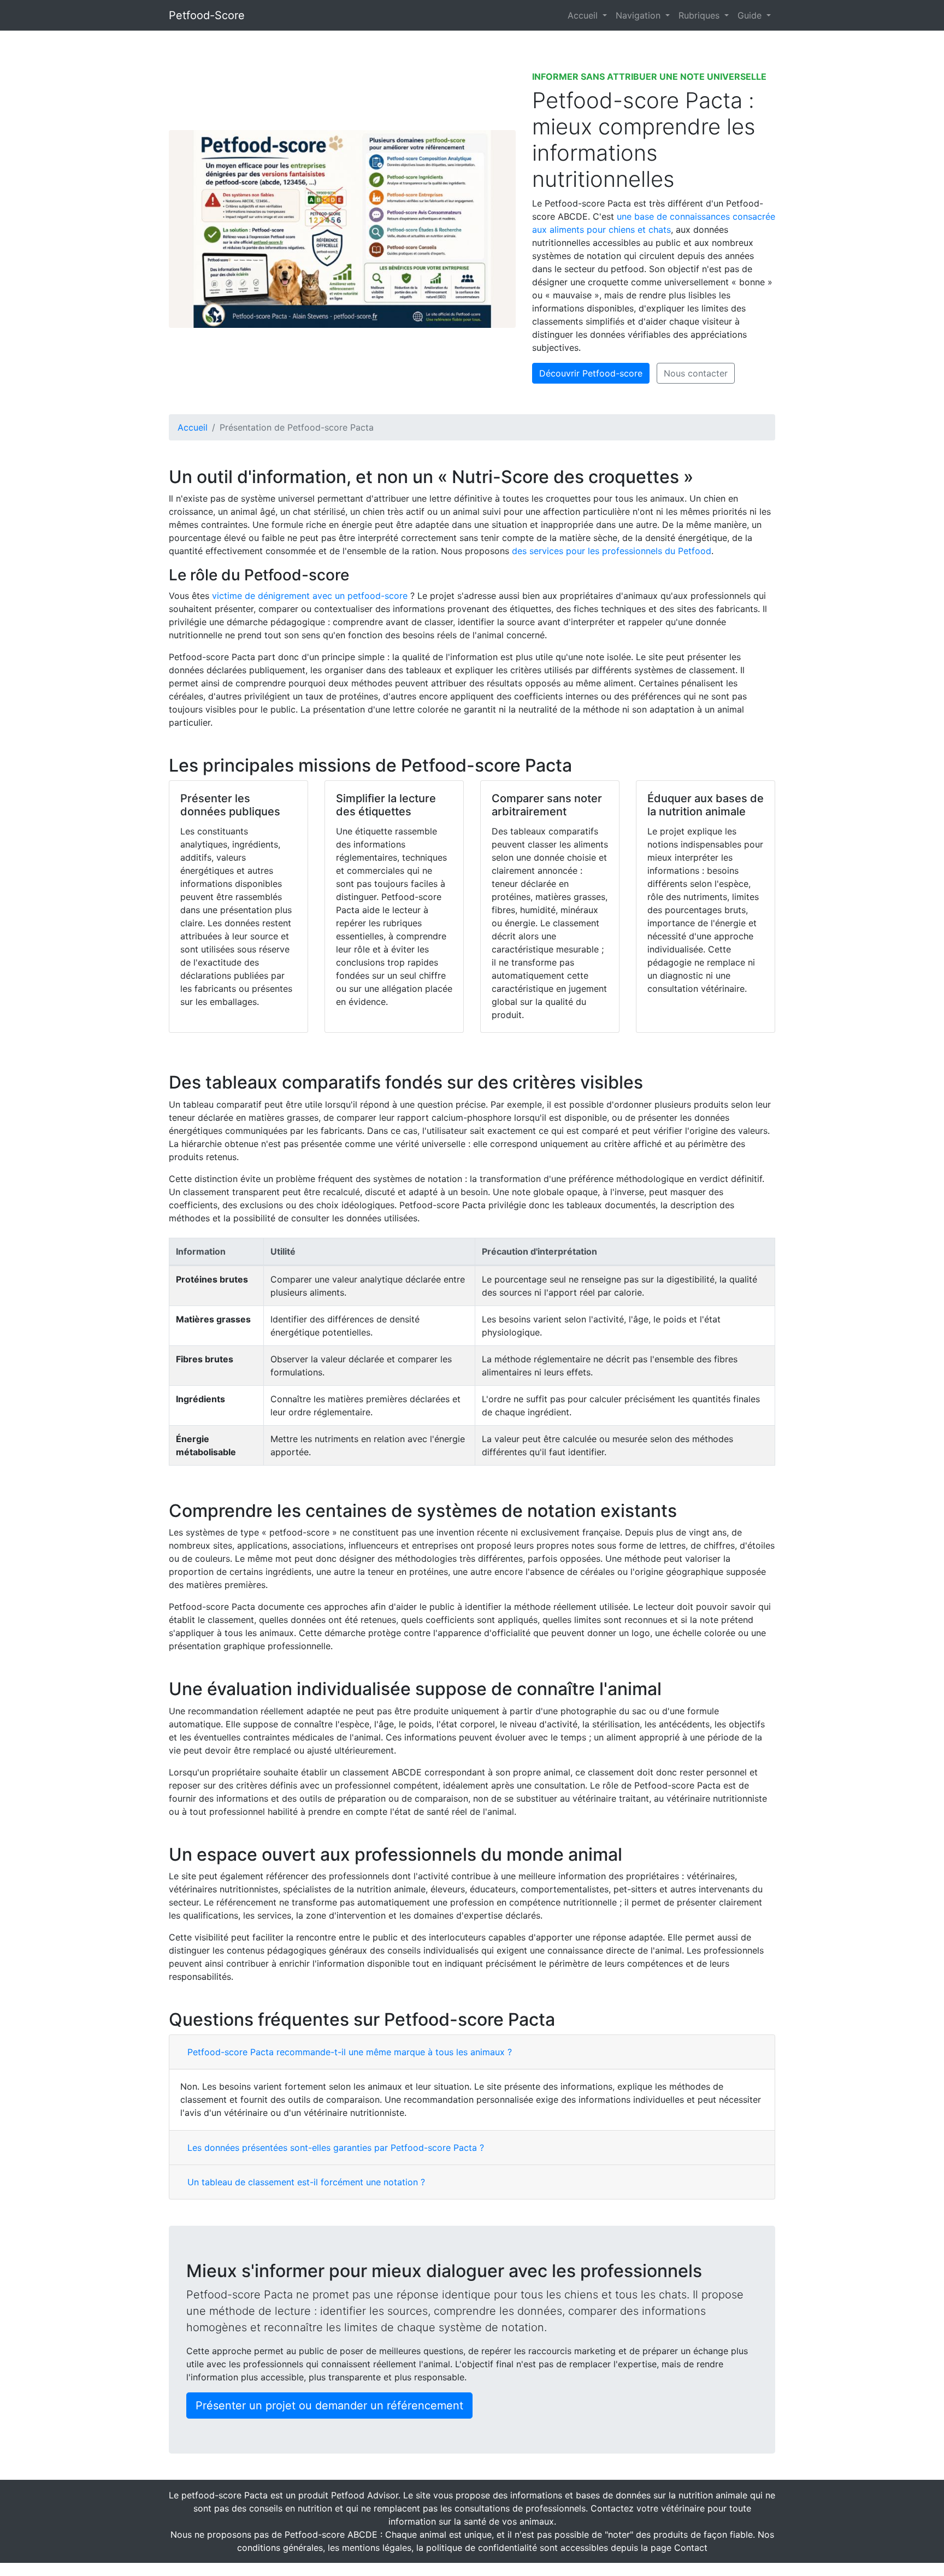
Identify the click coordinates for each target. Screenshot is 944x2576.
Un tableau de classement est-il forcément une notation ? (306, 2182)
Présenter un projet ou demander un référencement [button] (329, 2406)
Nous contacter (696, 373)
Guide (751, 15)
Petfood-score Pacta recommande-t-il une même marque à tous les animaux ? (350, 2052)
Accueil (584, 15)
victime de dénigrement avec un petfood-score (310, 596)
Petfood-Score (207, 15)
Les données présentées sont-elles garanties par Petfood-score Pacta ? (336, 2148)
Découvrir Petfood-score (591, 373)
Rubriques (700, 15)
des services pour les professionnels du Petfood (612, 551)
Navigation (639, 15)
